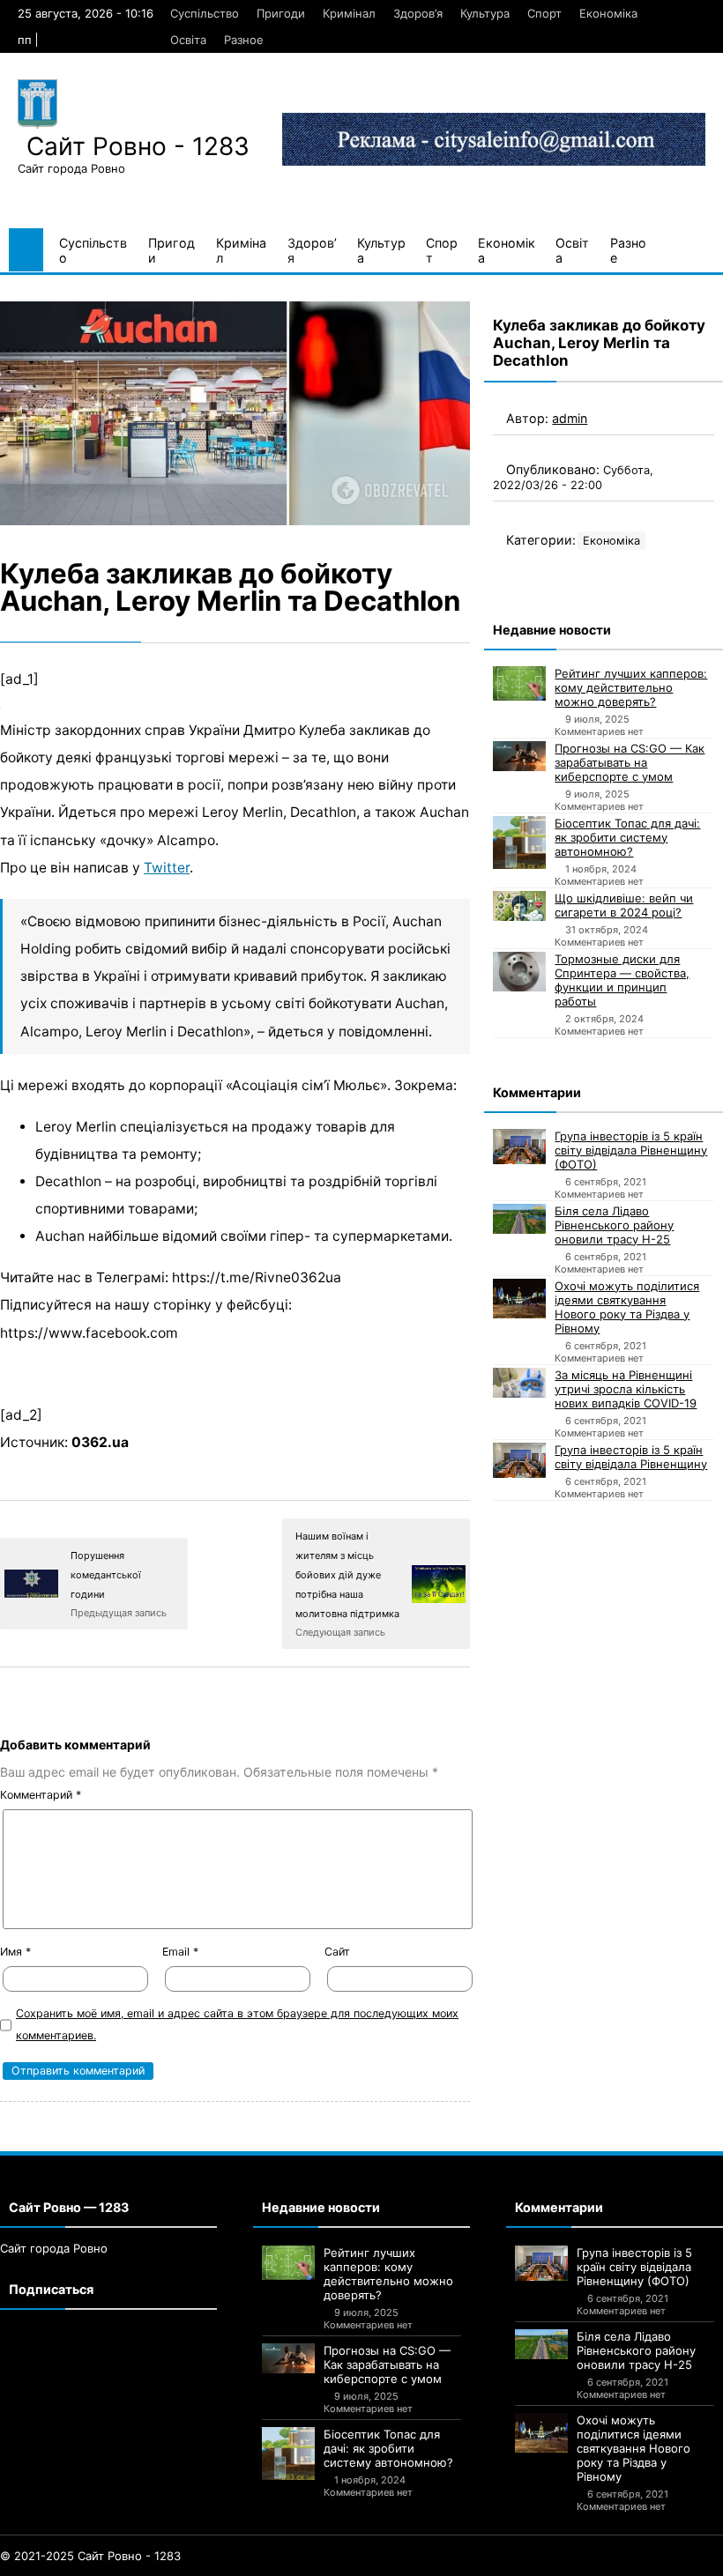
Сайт (337, 1952)
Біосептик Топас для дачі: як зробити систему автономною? (627, 837)
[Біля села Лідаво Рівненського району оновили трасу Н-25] (519, 1219)
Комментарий (41, 1795)
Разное (244, 40)
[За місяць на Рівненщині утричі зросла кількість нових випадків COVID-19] (519, 1383)
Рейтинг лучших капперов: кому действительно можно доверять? (631, 687)
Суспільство (205, 13)
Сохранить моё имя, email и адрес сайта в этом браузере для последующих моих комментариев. (237, 2024)
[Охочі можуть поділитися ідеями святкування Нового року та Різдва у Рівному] (519, 1299)
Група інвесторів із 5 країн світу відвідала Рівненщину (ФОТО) (631, 1150)
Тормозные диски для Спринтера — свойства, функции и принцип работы (622, 980)
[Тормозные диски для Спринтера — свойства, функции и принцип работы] (519, 972)
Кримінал (349, 13)
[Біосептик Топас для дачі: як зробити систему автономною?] (519, 843)
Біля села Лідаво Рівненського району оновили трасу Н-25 (614, 1225)
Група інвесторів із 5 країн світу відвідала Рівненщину (631, 1457)
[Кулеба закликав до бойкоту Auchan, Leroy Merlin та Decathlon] (235, 413)
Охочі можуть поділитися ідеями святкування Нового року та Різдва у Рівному (627, 1307)
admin (570, 418)
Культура (485, 13)
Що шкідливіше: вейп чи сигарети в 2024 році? (624, 905)
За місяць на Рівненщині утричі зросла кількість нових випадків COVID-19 (626, 1389)
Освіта (188, 40)
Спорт (544, 13)
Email (180, 1952)
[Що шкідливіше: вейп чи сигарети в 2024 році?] (519, 906)
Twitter (167, 868)
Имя (15, 1952)
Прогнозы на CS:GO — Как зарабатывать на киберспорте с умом (630, 762)
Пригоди (281, 13)
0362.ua (100, 1442)
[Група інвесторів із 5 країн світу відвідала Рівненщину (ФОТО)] (519, 1147)
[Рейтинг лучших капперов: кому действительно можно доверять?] (519, 683)
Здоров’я (418, 13)
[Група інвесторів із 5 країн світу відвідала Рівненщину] (519, 1460)
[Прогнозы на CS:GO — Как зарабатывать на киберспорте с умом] (519, 756)
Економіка (608, 13)
